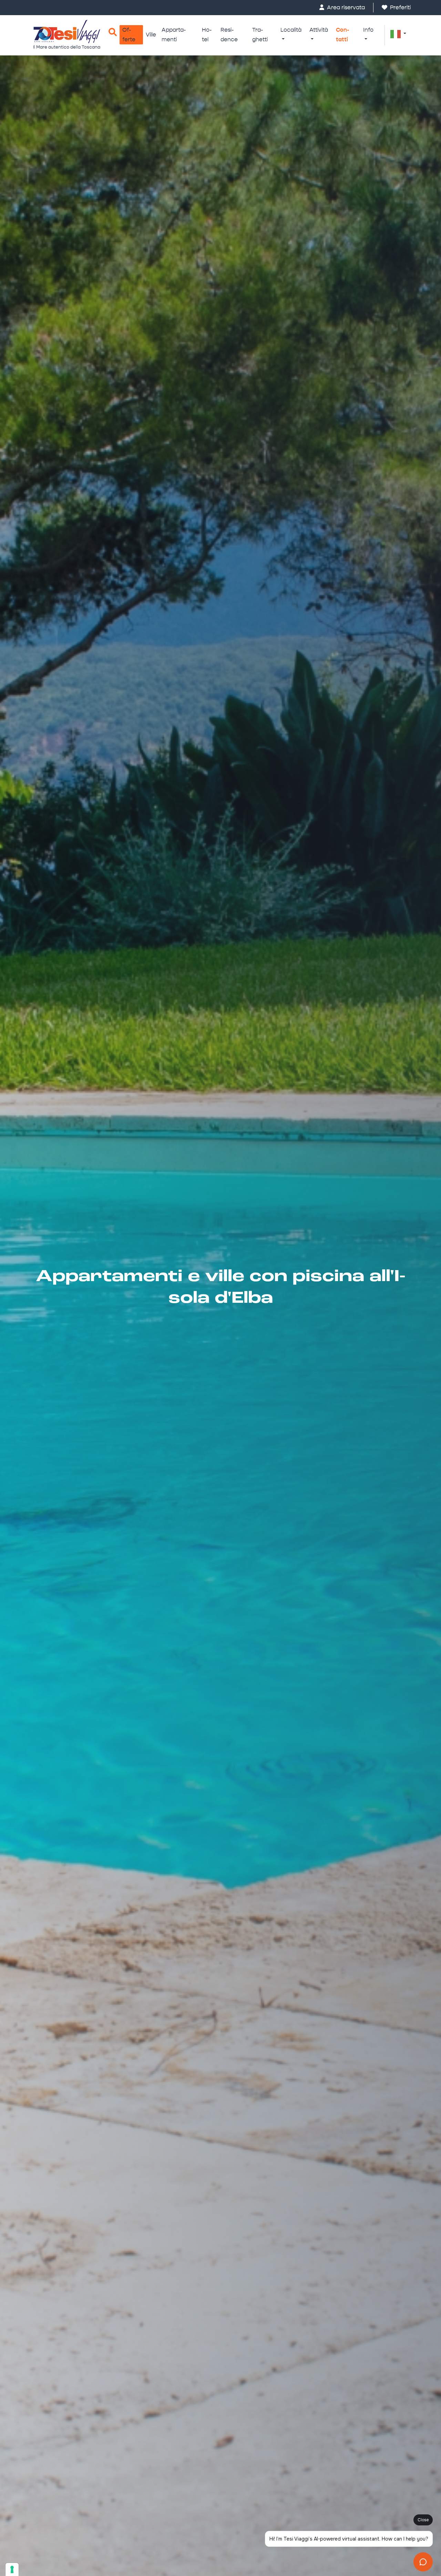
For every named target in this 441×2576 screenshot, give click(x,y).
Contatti (343, 35)
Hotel (207, 35)
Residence (229, 35)
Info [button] (368, 30)
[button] (398, 34)
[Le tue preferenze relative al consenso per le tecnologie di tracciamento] (12, 2569)
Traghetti (260, 35)
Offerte (129, 35)
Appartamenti (174, 35)
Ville (151, 35)
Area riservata (345, 7)
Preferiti (400, 7)
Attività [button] (319, 30)
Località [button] (291, 30)
